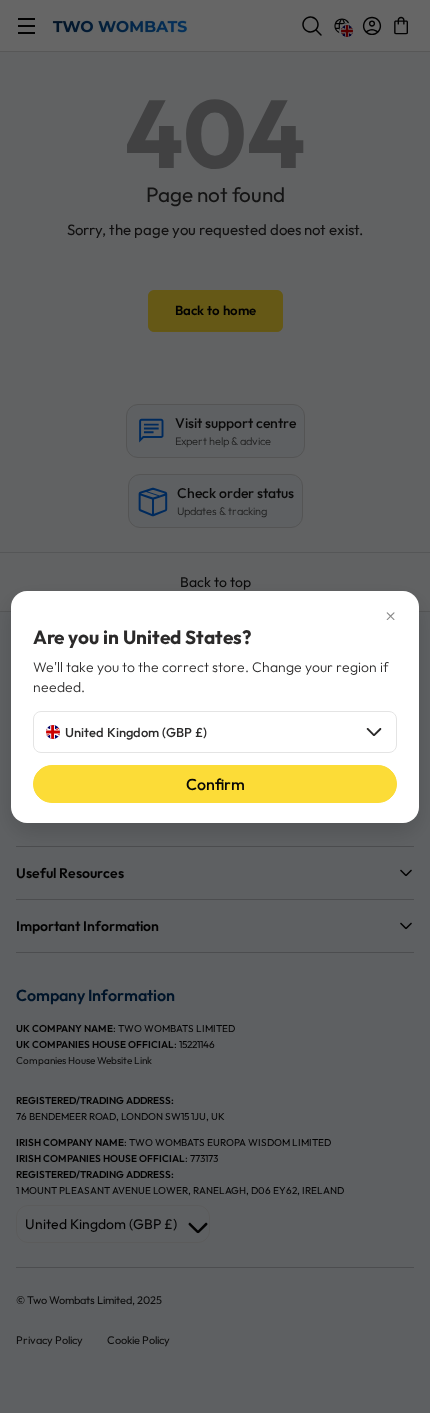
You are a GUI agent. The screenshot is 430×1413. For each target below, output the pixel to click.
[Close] (215, 617)
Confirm (215, 784)
